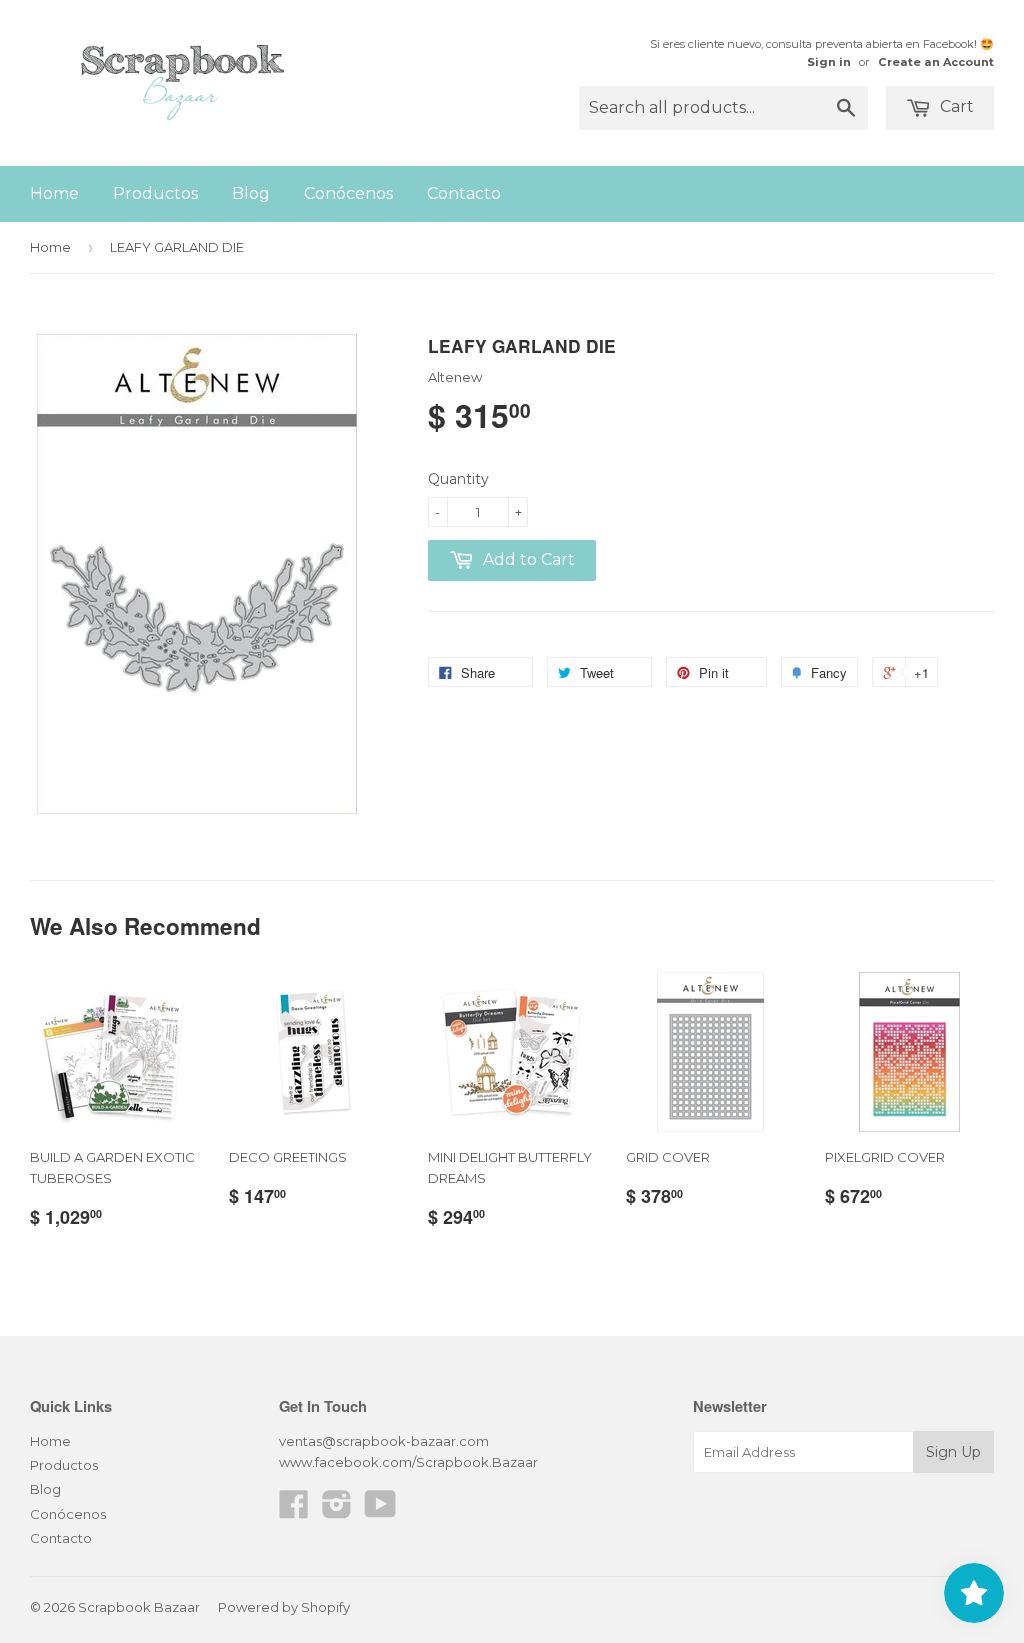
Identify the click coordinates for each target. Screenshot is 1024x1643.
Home (54, 193)
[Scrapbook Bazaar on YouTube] (380, 1511)
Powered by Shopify (284, 1607)
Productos (155, 193)
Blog (251, 193)
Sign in (829, 62)
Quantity (458, 479)
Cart (955, 106)
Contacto (464, 193)
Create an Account (936, 62)
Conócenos (348, 193)
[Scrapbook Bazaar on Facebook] (294, 1511)
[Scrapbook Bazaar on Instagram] (337, 1511)
